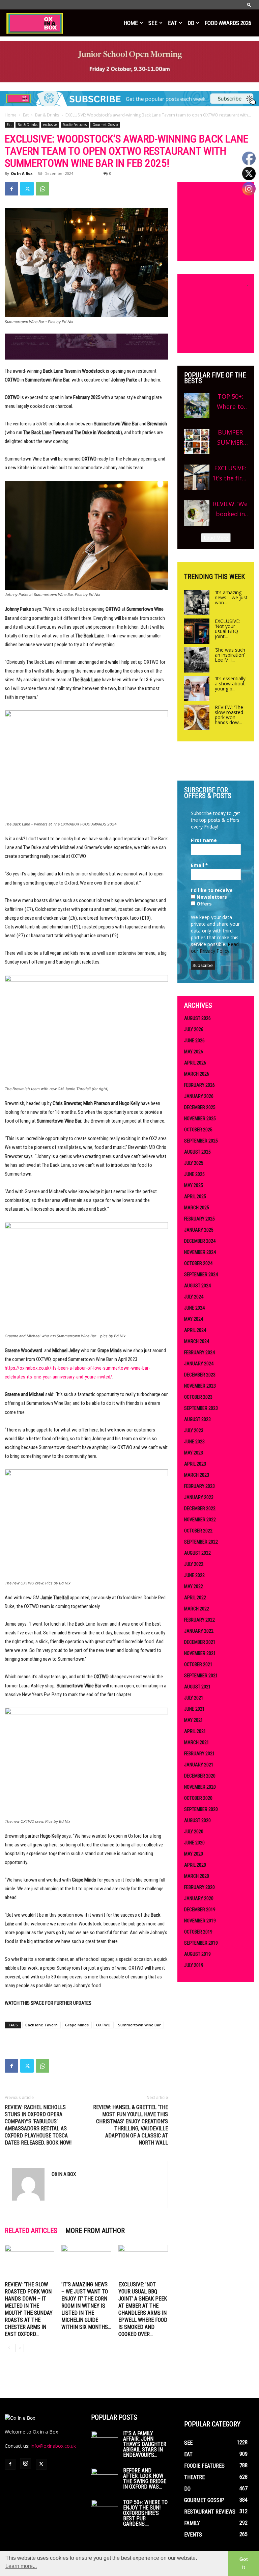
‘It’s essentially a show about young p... (230, 684)
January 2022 (199, 1631)
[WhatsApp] (42, 189)
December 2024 (200, 1241)
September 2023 (201, 1408)
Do (191, 23)
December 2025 (200, 1107)
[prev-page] (9, 2348)
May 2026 (194, 1052)
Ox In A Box (22, 173)
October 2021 (198, 1664)
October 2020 (198, 1798)
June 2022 (194, 1575)
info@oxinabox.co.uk (53, 2446)
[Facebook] (11, 189)
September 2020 (201, 1809)
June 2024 (194, 1308)
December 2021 (200, 1642)
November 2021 (200, 1653)
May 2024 (194, 1319)
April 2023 (195, 1464)
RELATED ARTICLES (31, 2231)
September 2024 (201, 1274)
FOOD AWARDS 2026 (228, 23)
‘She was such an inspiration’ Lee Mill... (230, 655)
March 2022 (197, 1609)
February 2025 (199, 1219)
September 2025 (201, 1141)
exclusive (50, 125)
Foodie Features (75, 125)
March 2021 (197, 1742)
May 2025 (194, 1185)
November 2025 (200, 1119)
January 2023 (199, 1497)
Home (131, 23)
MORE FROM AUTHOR (95, 2231)
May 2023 (194, 1453)
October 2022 (198, 1531)
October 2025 (198, 1130)
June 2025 (194, 1174)
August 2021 (197, 1687)
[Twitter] (27, 189)
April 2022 (195, 1598)
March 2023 (197, 1475)
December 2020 (200, 1776)
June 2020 (194, 1843)
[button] (249, 5)
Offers (204, 904)
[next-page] (20, 2348)
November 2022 (200, 1520)
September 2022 (201, 1542)
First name (204, 840)
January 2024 (199, 1364)
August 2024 (197, 1286)
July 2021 (194, 1698)
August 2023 (197, 1419)
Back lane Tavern (41, 2025)
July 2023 (194, 1430)
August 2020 (197, 1820)
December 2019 (200, 1910)
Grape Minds (77, 2025)
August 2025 (197, 1152)
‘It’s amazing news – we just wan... (231, 597)
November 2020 (200, 1787)
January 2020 (199, 1898)
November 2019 (200, 1921)
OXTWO (103, 2025)
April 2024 (195, 1330)
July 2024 (194, 1297)
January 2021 (199, 1765)
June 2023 (194, 1442)
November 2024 (200, 1252)
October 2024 (198, 1263)
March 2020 (197, 1876)
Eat (172, 23)
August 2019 (197, 1954)
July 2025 (194, 1163)
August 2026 (197, 1018)
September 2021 (201, 1676)
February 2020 (199, 1887)
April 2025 (195, 1197)
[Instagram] (26, 2464)
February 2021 (199, 1754)
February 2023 (199, 1486)
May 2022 (194, 1586)
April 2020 (195, 1865)
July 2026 (194, 1029)
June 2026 (194, 1041)
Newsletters (211, 897)
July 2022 (194, 1564)
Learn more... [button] (21, 2566)
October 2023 (198, 1397)
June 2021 (194, 1709)
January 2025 (199, 1230)
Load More (216, 538)
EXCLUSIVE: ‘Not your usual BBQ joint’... (227, 629)
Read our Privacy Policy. (215, 948)
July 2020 (194, 1832)
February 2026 (199, 1085)
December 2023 (200, 1375)
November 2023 (200, 1386)
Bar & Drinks (47, 115)
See (153, 23)
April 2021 (195, 1731)
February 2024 (199, 1352)
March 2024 (197, 1341)
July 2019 (194, 1965)
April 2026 (195, 1063)
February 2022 (199, 1620)
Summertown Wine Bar (139, 2025)
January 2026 (199, 1096)
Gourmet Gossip (105, 125)
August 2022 (197, 1553)
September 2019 (201, 1943)
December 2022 (200, 1508)
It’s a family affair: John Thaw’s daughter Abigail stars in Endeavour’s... (145, 2444)
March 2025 (197, 1208)
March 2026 (197, 1074)
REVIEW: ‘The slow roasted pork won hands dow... (229, 715)
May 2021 (194, 1720)
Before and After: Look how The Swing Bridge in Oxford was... (145, 2479)
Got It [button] (244, 2563)
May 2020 (194, 1854)
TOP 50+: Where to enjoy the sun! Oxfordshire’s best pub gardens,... (145, 2513)
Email (199, 865)
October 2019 (198, 1932)
